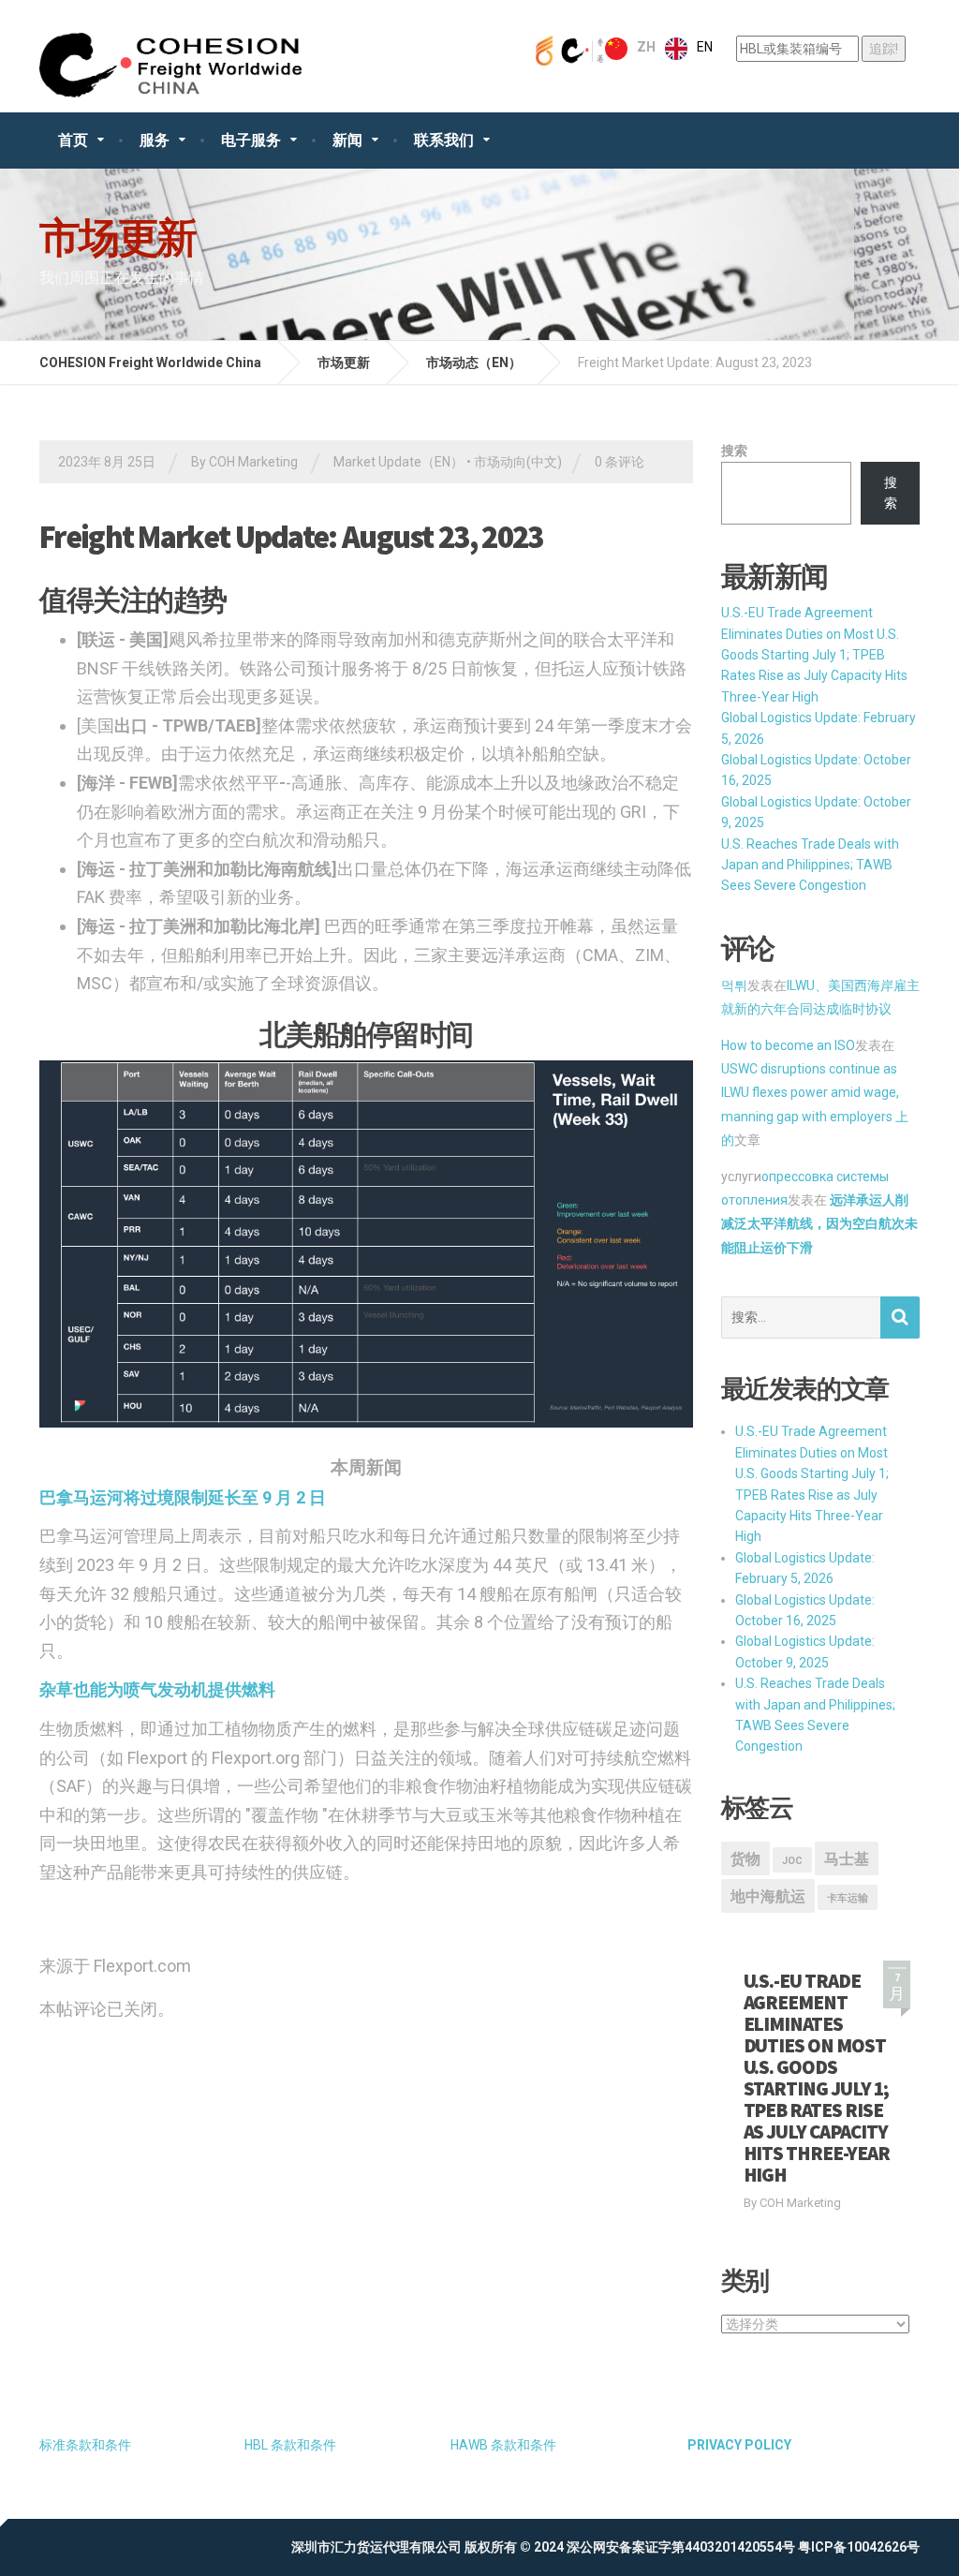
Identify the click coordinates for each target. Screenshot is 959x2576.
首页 (73, 140)
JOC (792, 1861)
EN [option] (705, 47)
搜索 (734, 451)
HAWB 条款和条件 (503, 2445)
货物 (745, 1859)
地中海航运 (768, 1896)
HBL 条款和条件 (290, 2445)
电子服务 (251, 140)
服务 (155, 140)
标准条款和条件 (85, 2445)
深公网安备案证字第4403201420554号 (681, 2547)
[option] (689, 49)
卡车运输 (848, 1898)
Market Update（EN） (398, 462)
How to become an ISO (788, 1045)
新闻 (347, 140)
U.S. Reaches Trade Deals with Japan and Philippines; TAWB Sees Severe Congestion (810, 865)
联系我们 (444, 140)
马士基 (847, 1859)
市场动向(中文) (518, 462)
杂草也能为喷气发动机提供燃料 (157, 1689)
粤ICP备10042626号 (859, 2547)
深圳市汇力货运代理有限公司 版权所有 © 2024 (428, 2547)
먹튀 (734, 985)
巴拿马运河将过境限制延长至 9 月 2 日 (183, 1497)
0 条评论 (620, 462)
